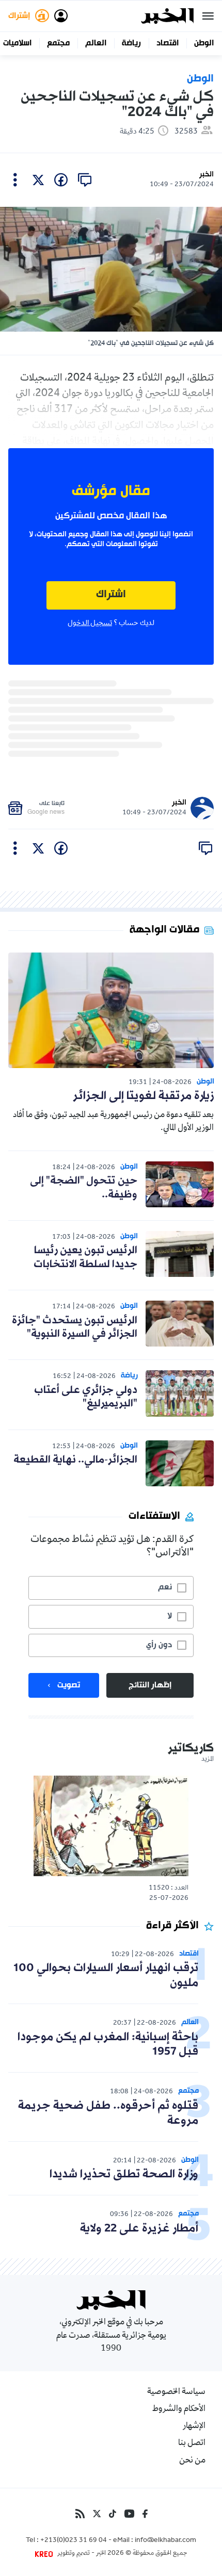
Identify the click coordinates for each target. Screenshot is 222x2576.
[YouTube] (129, 2514)
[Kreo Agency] (45, 2554)
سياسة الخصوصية (176, 2392)
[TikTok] (113, 2514)
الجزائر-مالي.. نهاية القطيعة (75, 1460)
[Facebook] (145, 2514)
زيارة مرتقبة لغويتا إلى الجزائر (143, 1096)
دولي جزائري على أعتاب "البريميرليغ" (86, 1397)
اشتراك (111, 595)
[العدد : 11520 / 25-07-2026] (111, 1826)
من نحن (192, 2461)
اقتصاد (168, 43)
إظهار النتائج (150, 1685)
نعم (165, 1587)
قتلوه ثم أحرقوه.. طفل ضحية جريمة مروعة (108, 2113)
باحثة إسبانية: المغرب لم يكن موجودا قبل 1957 (108, 2045)
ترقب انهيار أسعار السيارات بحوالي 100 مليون (106, 1976)
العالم (96, 43)
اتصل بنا (192, 2443)
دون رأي (159, 1645)
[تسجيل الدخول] (61, 16)
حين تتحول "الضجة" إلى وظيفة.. (84, 1188)
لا (170, 1616)
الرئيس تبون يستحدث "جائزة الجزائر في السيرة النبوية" (75, 1327)
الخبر (207, 175)
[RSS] (80, 2514)
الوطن (204, 43)
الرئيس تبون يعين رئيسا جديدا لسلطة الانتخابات (85, 1257)
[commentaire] (85, 180)
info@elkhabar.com (165, 2541)
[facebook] (61, 180)
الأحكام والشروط (179, 2409)
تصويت (69, 1685)
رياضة (131, 43)
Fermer (208, 16)
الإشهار (194, 2426)
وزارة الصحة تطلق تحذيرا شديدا (124, 2175)
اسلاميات (17, 43)
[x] (38, 180)
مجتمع (58, 43)
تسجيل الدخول (90, 624)
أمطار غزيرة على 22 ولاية (139, 2229)
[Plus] (15, 180)
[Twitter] (97, 2514)
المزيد (208, 1760)
